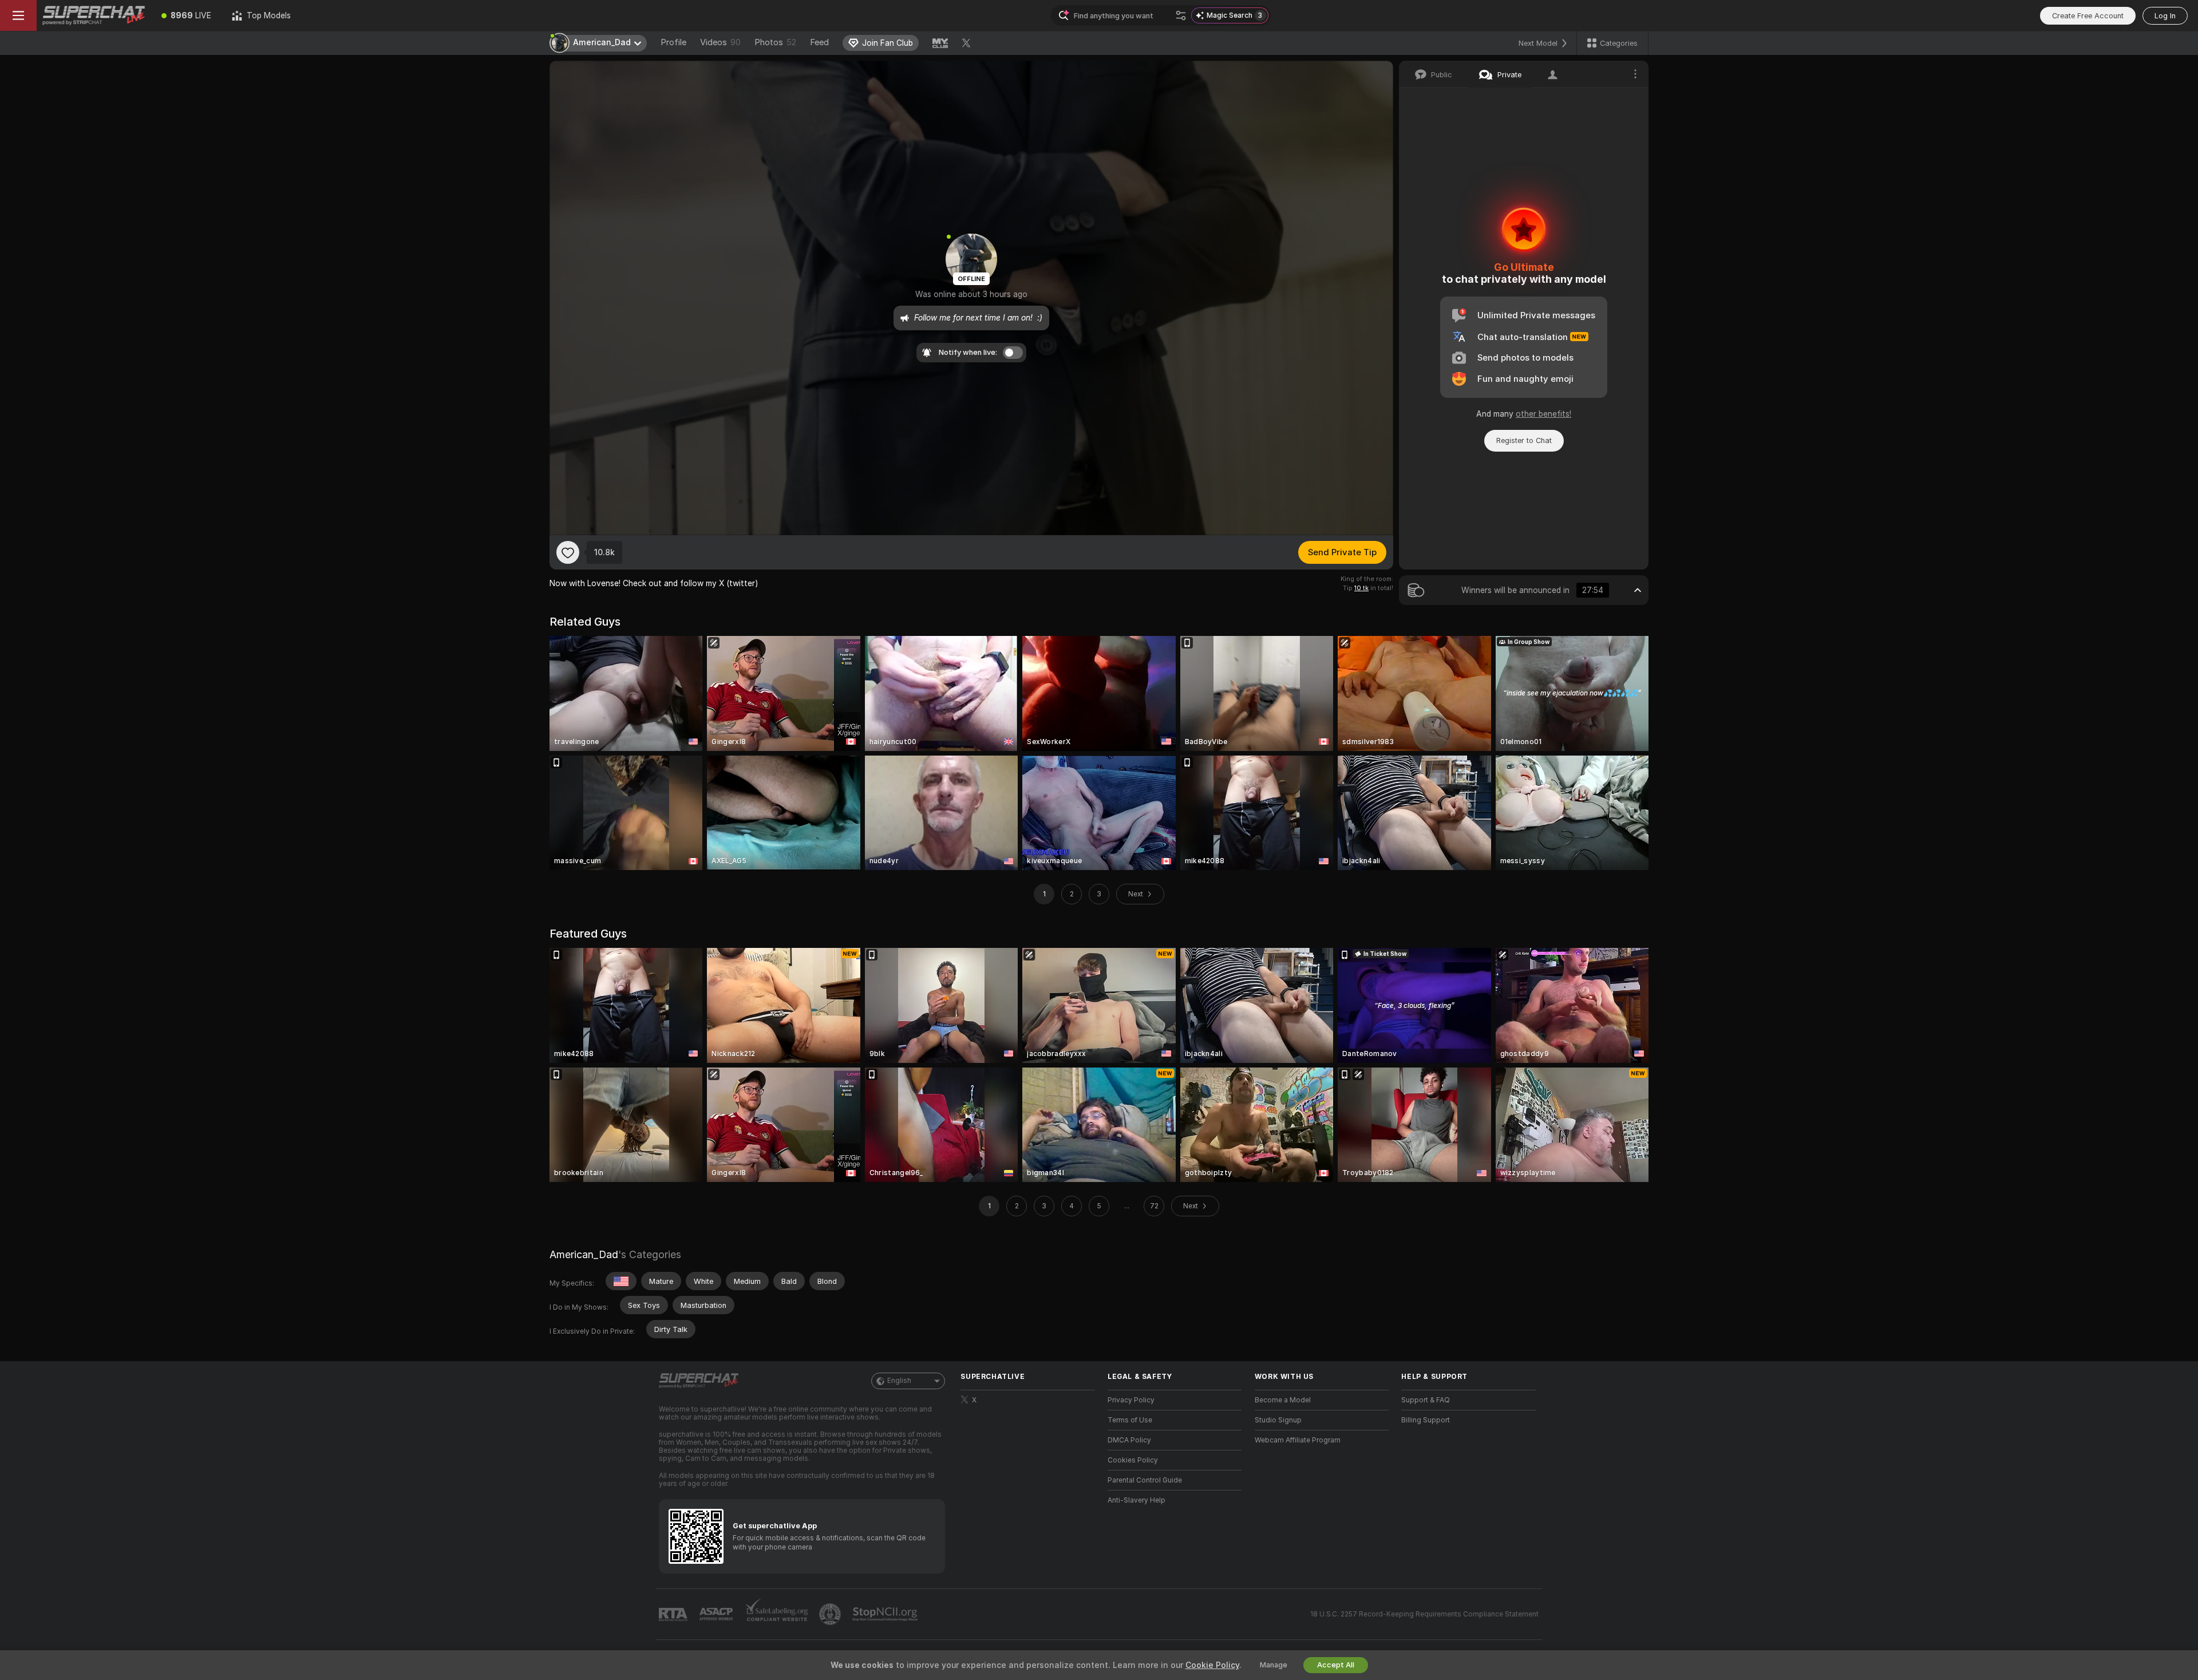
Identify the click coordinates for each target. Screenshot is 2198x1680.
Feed (819, 42)
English (899, 1381)
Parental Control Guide (1145, 1480)
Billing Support (1426, 1420)
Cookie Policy (1212, 1665)
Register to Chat (1524, 440)
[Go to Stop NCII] (886, 1614)
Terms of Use (1130, 1420)
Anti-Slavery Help (1136, 1500)
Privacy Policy (1131, 1400)
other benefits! (1543, 414)
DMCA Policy (1129, 1440)
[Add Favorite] (568, 552)
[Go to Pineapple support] (831, 1614)
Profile (673, 42)
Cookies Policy (1133, 1460)
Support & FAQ (1426, 1400)
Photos (775, 42)
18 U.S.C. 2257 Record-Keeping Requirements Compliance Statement (1424, 1614)
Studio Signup (1278, 1420)
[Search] (1181, 15)
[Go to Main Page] (94, 15)
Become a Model (1283, 1400)
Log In (2165, 16)
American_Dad (584, 1254)
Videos (720, 42)
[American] (621, 1281)
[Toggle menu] (18, 15)
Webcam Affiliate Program (1298, 1440)
